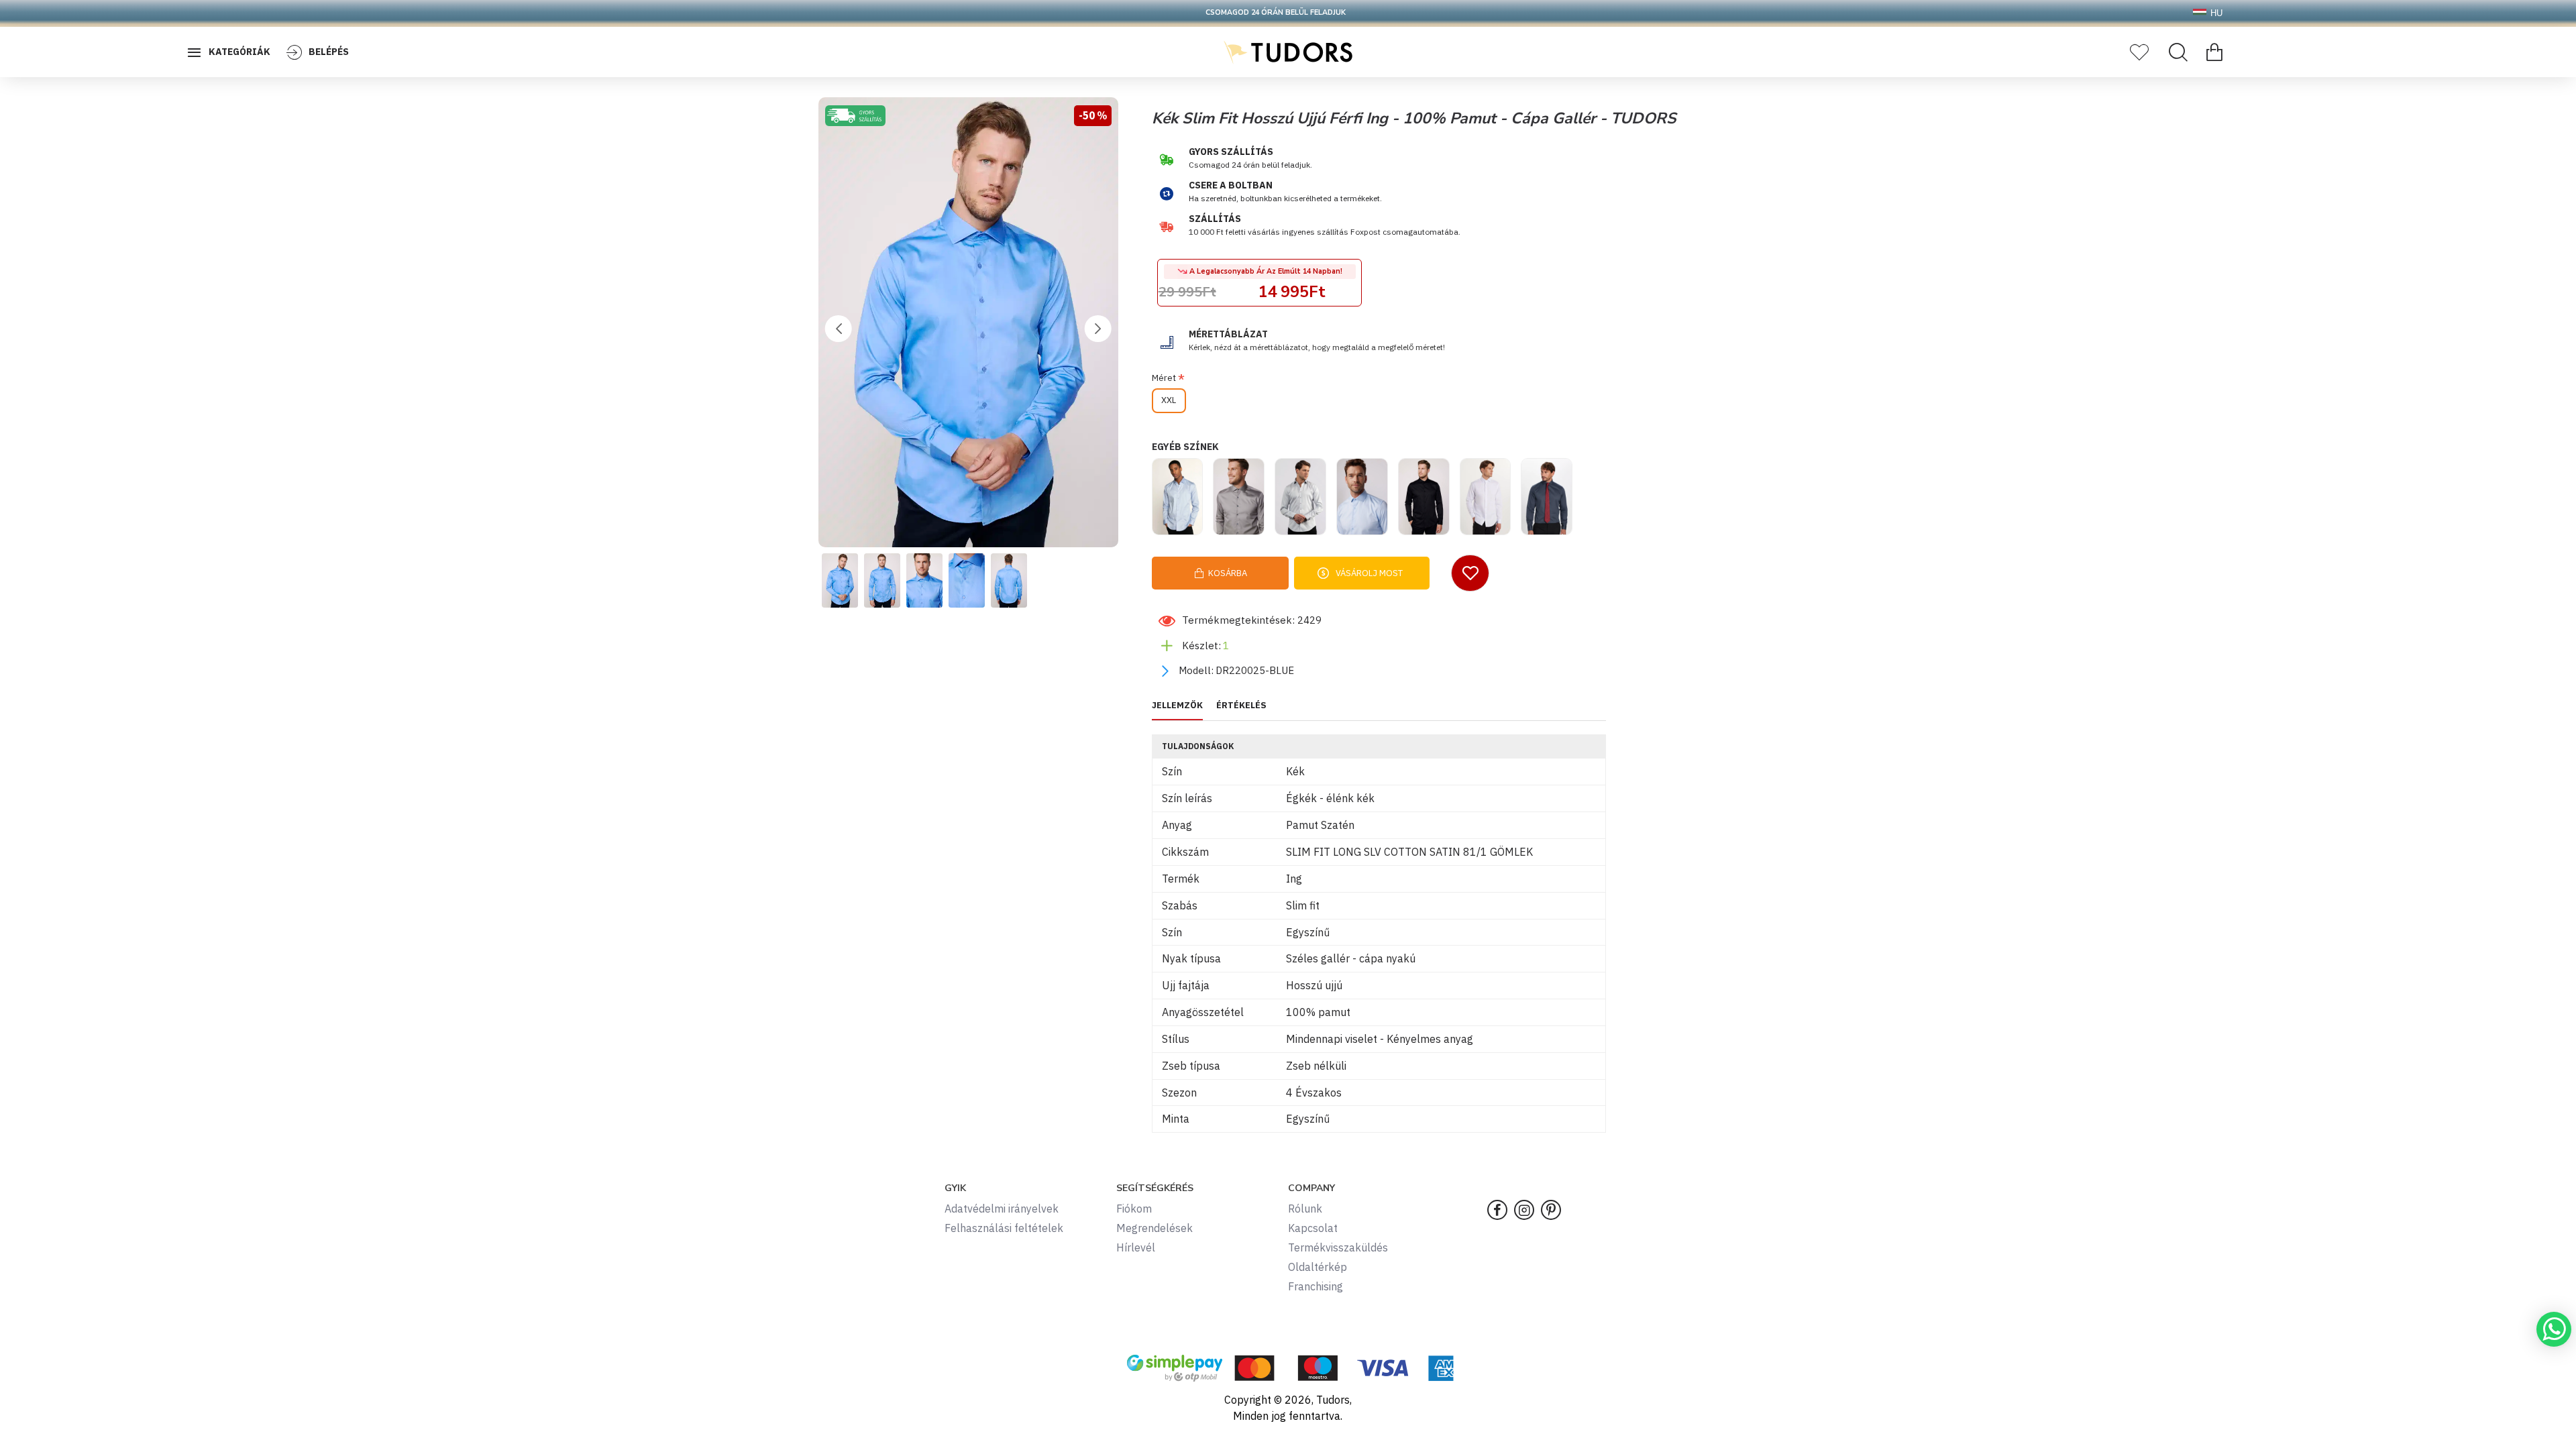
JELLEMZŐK (1177, 706)
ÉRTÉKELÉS (1241, 706)
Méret (1164, 378)
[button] (839, 329)
